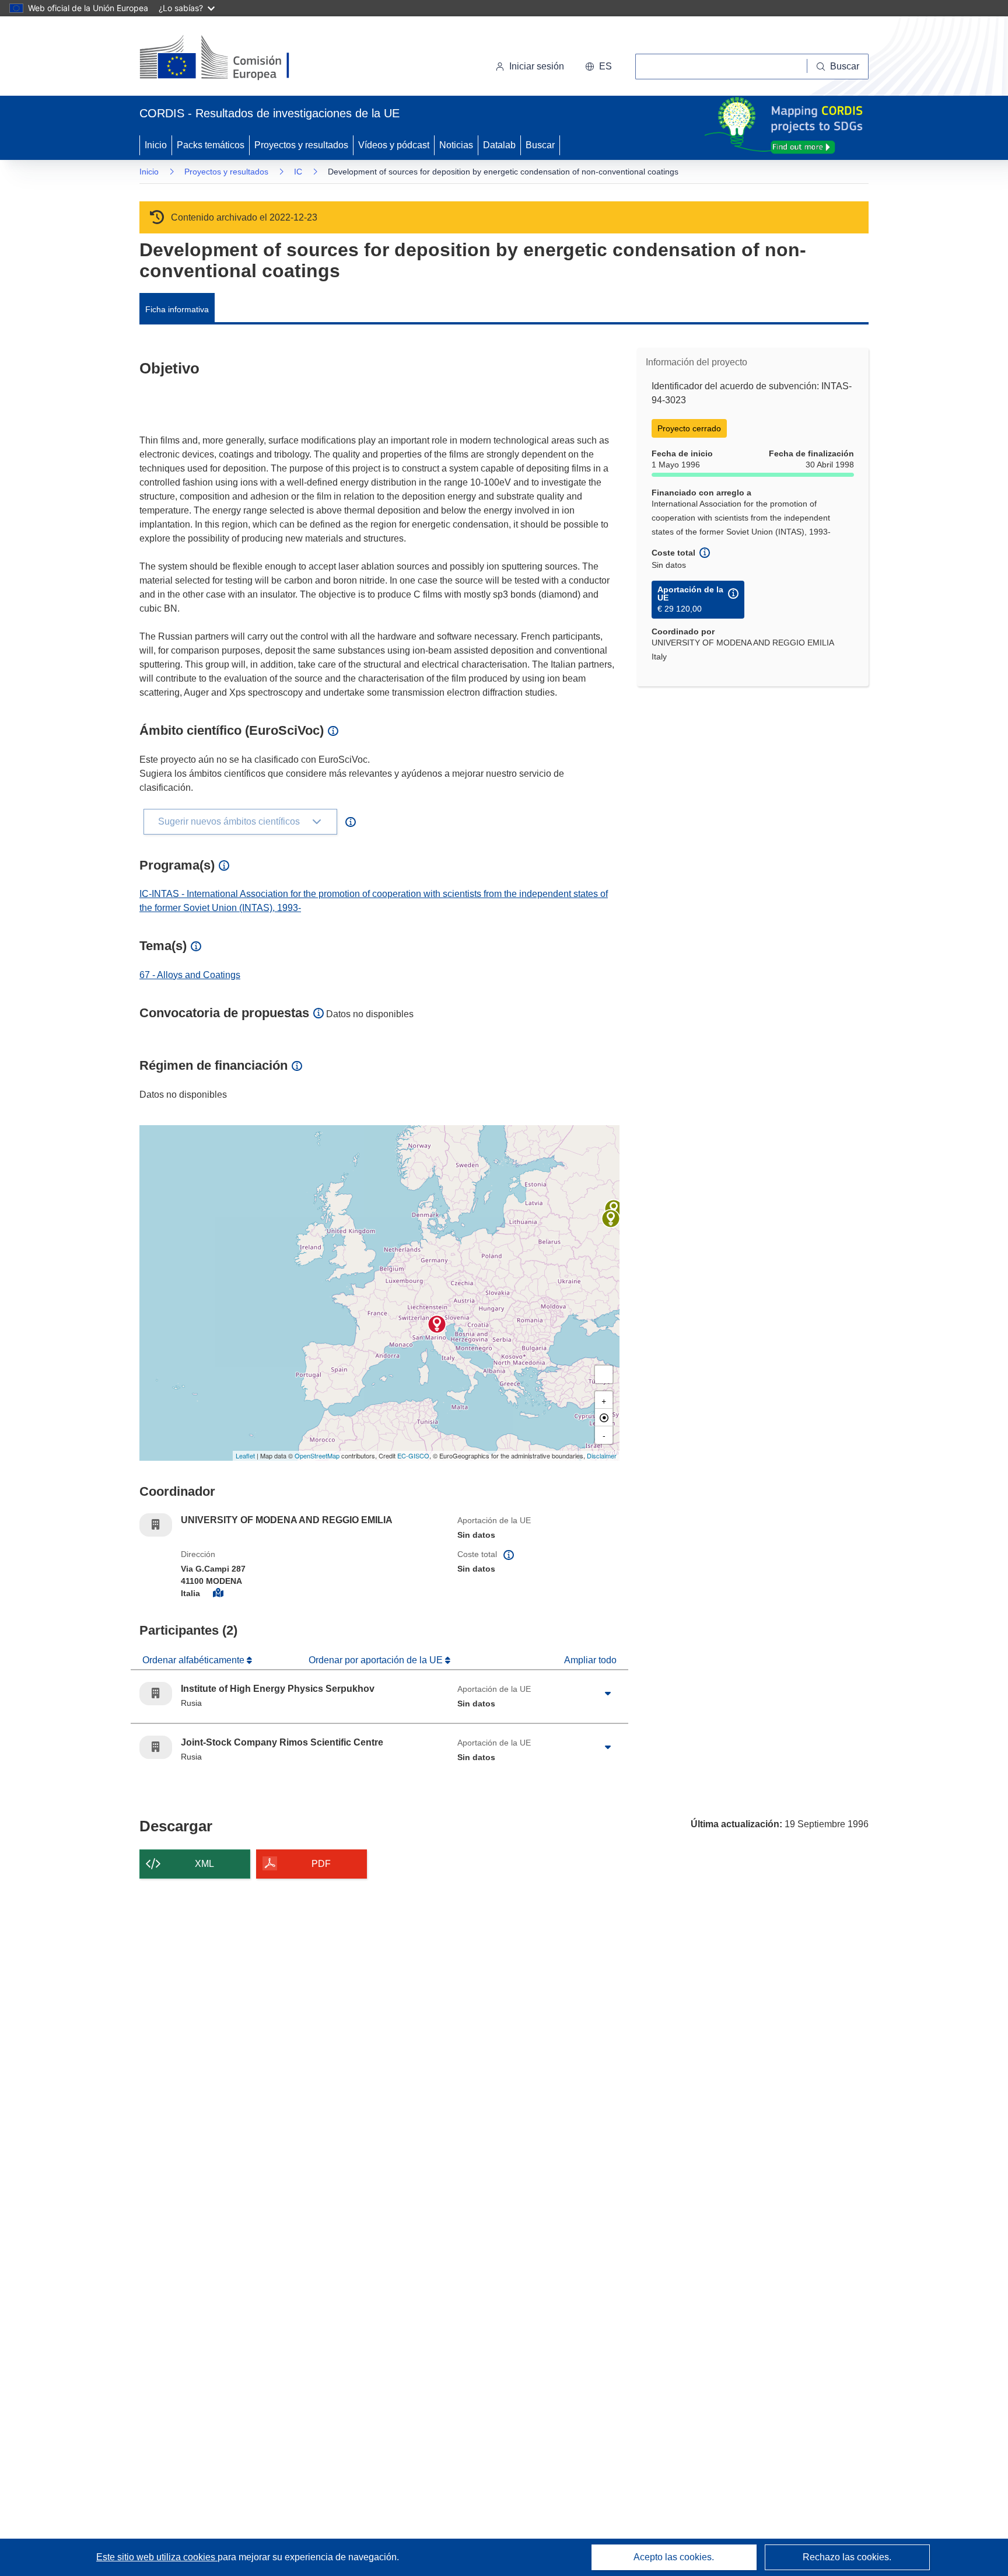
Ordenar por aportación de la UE (377, 1660)
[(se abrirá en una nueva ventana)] (234, 58)
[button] (598, 67)
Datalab (499, 145)
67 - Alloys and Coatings (190, 975)
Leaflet (245, 1455)
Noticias (456, 145)
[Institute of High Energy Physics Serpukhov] (611, 1219)
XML (204, 1864)
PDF (321, 1864)
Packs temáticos (211, 145)
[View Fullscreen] (604, 1374)
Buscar (540, 145)
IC (298, 172)
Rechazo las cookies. (847, 2557)
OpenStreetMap (317, 1455)
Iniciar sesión (537, 66)
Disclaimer (602, 1455)
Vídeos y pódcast (394, 145)
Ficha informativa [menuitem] (177, 309)
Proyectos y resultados (301, 145)
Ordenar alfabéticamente (195, 1660)
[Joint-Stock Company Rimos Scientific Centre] (614, 1209)
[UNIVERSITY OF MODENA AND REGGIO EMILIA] (437, 1324)
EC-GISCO (413, 1455)
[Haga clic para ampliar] (608, 1694)
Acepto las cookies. (674, 2557)
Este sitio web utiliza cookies (157, 2557)
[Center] (604, 1418)
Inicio (156, 145)
